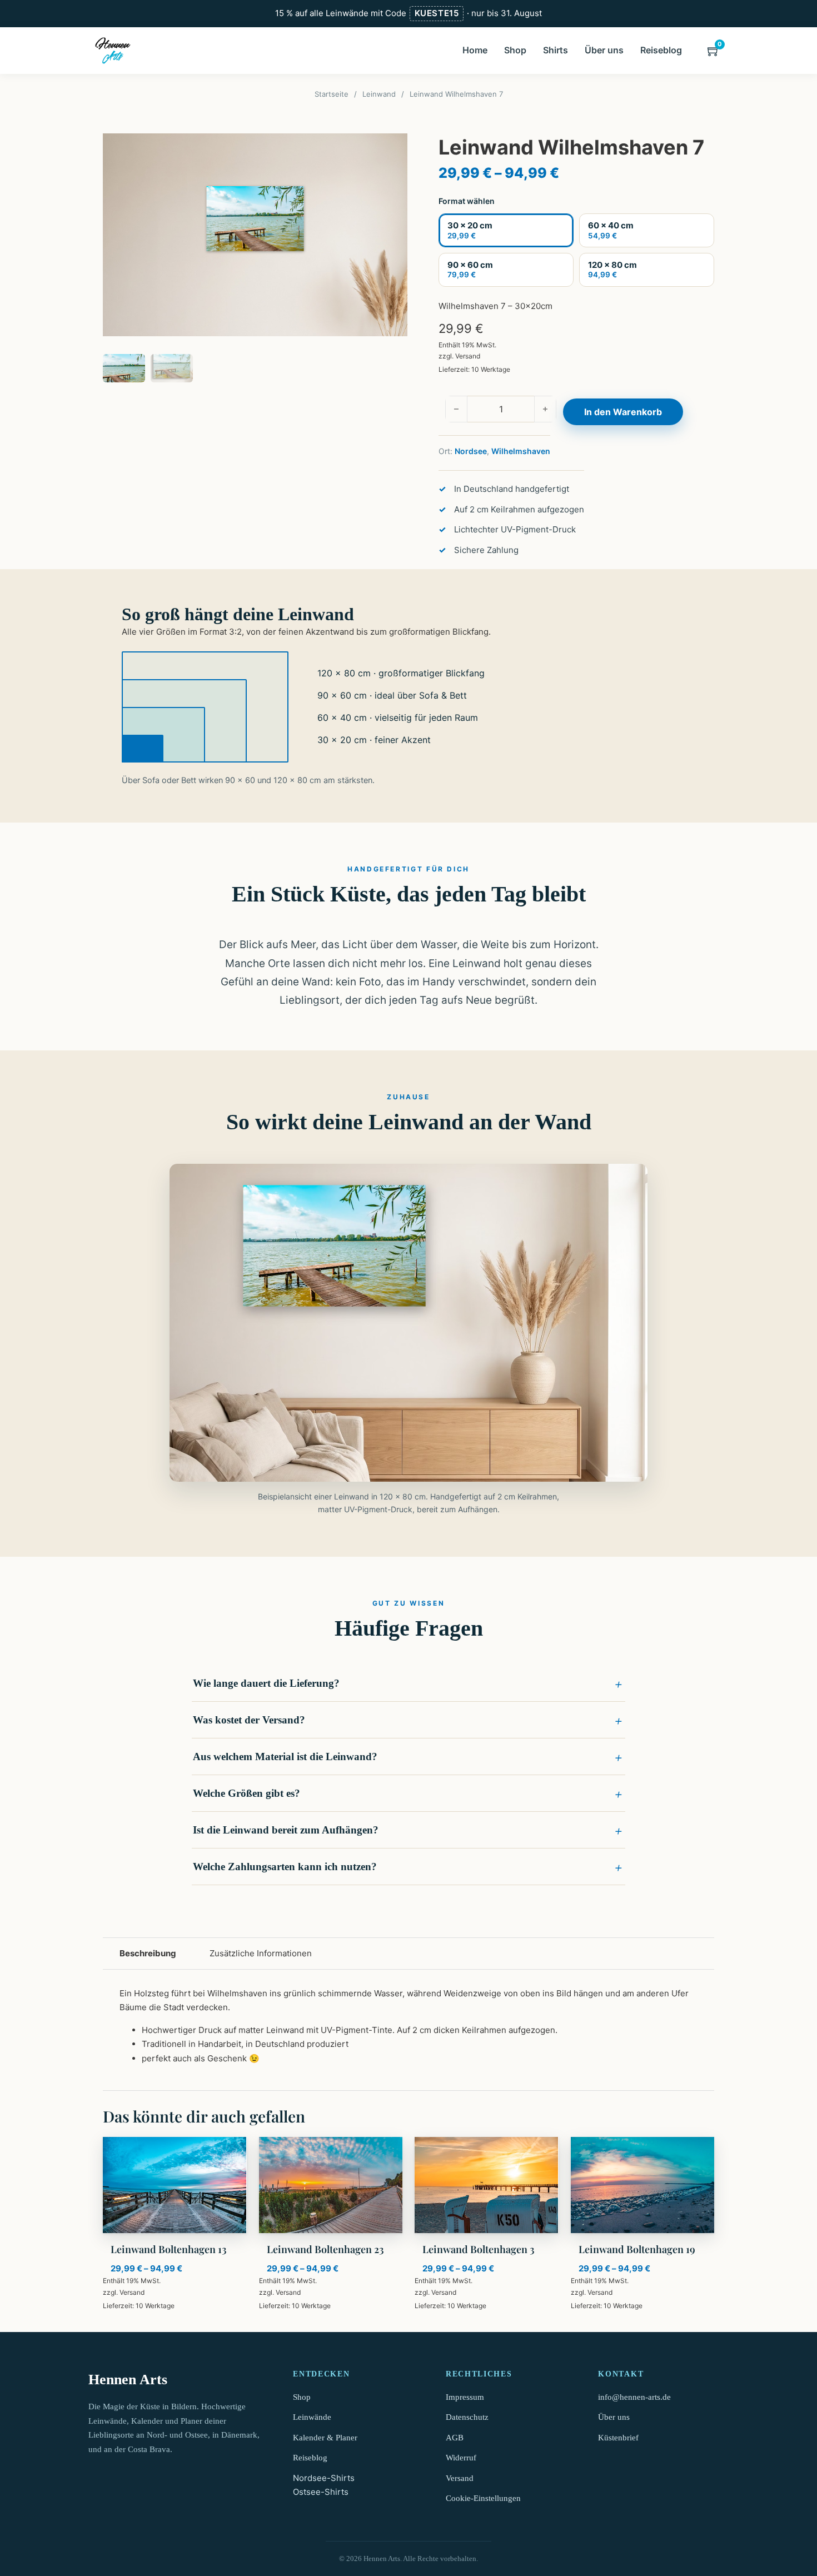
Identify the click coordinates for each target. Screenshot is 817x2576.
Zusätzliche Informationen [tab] (261, 1953)
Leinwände (312, 2417)
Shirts (556, 50)
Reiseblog (661, 50)
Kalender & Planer (325, 2438)
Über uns (604, 50)
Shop (515, 50)
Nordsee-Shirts (324, 2478)
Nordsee (471, 451)
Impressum (465, 2397)
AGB (455, 2438)
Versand (468, 356)
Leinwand (379, 94)
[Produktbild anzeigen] (255, 235)
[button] (409, 1683)
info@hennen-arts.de (634, 2397)
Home (475, 50)
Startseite (332, 94)
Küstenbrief (618, 2438)
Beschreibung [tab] (148, 1953)
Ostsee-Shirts (321, 2492)
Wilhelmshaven (521, 451)
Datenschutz (467, 2417)
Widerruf (461, 2458)
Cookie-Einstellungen (483, 2498)
